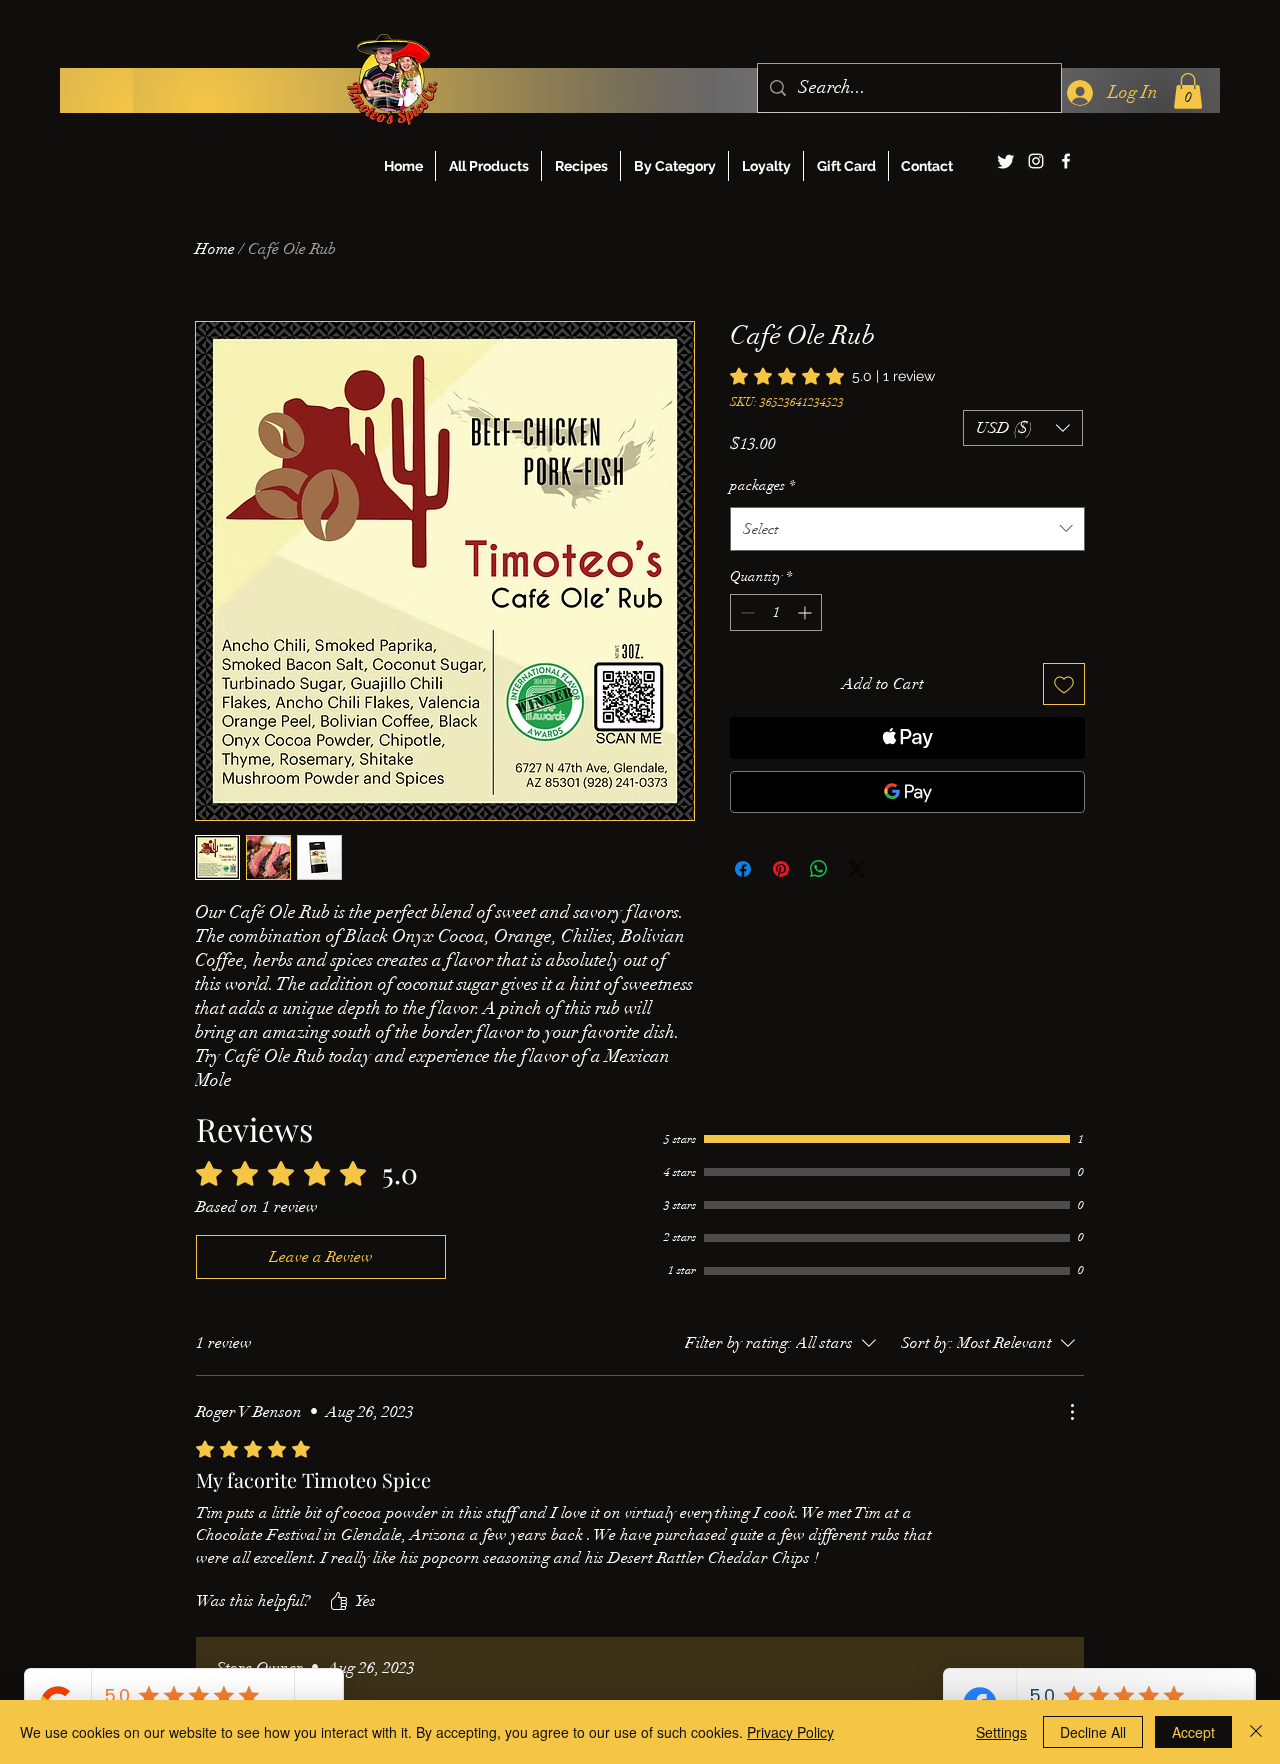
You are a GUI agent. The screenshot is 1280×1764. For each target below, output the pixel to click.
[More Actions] (1072, 1412)
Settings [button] (1001, 1732)
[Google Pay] (907, 792)
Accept (1193, 1732)
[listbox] (1023, 428)
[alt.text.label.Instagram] (1036, 161)
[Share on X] (857, 869)
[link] (832, 376)
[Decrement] (745, 612)
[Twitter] (1006, 161)
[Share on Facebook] (743, 869)
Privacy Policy (790, 1732)
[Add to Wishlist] (1064, 684)
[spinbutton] (776, 612)
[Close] (1256, 1732)
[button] (1188, 91)
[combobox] (907, 529)
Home (215, 249)
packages (762, 485)
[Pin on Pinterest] (781, 869)
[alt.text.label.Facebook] (1066, 161)
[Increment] (806, 612)
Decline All (1093, 1732)
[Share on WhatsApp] (819, 869)
